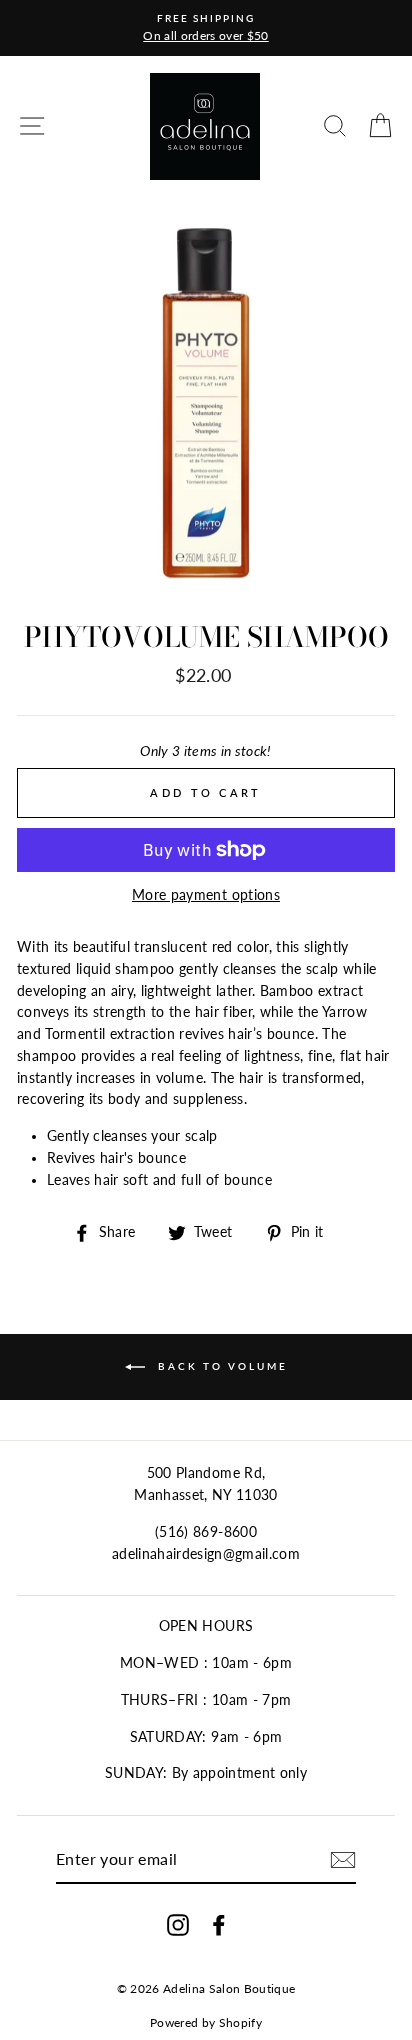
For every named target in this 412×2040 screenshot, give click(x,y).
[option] (206, 28)
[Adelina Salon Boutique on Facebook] (219, 1925)
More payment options (206, 895)
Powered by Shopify (206, 2022)
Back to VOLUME (220, 1365)
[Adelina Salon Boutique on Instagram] (178, 1925)
